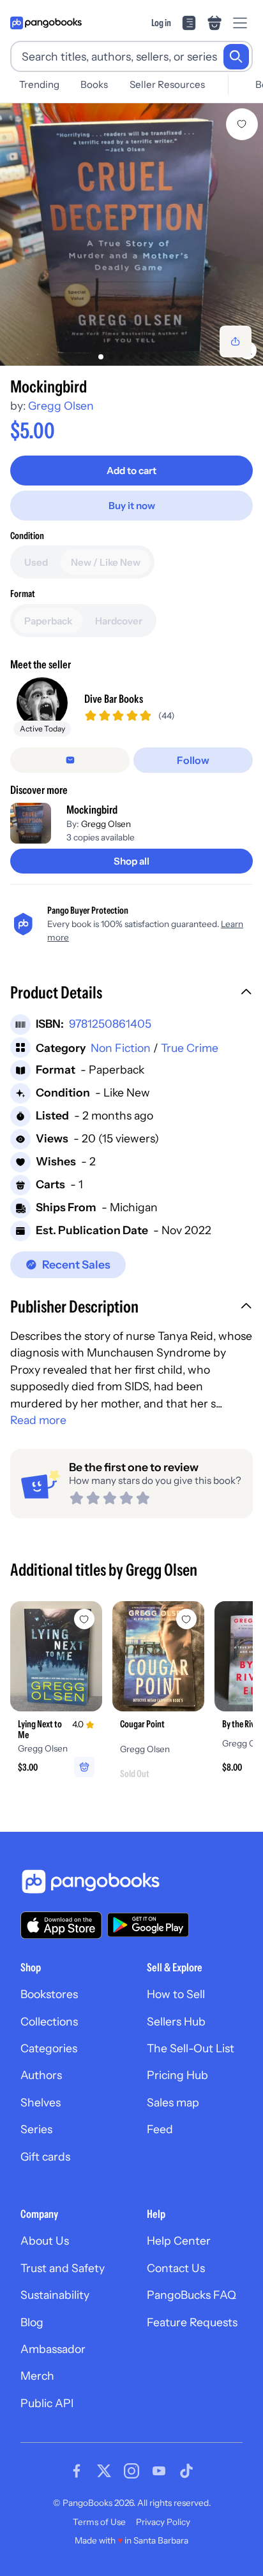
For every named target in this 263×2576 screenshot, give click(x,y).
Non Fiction (121, 1048)
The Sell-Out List (191, 2048)
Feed (160, 2129)
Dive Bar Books (114, 699)
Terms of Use (99, 2522)
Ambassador (53, 2349)
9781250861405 (110, 1024)
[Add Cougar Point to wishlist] (186, 1619)
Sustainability (55, 2295)
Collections (49, 2021)
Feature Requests (192, 2322)
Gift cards (45, 2156)
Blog (32, 2322)
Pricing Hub (177, 2075)
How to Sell (176, 1994)
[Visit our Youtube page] (159, 2471)
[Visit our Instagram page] (131, 2471)
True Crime (190, 1048)
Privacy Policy (163, 2522)
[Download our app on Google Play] (148, 1925)
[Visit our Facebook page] (77, 2471)
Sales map (173, 2102)
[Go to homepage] (46, 23)
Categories (49, 2048)
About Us (45, 2241)
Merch (37, 2376)
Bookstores (49, 1994)
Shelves (41, 2102)
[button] (131, 994)
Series (36, 2129)
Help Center (179, 2241)
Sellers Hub (176, 2021)
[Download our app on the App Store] (61, 1925)
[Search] (236, 57)
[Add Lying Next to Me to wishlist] (84, 1619)
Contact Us (176, 2268)
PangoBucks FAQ (192, 2295)
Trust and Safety (63, 2268)
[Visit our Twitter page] (104, 2471)
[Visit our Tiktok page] (186, 2471)
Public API (47, 2403)
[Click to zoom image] (131, 234)
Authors (41, 2075)
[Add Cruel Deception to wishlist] (242, 124)
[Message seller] (70, 760)
